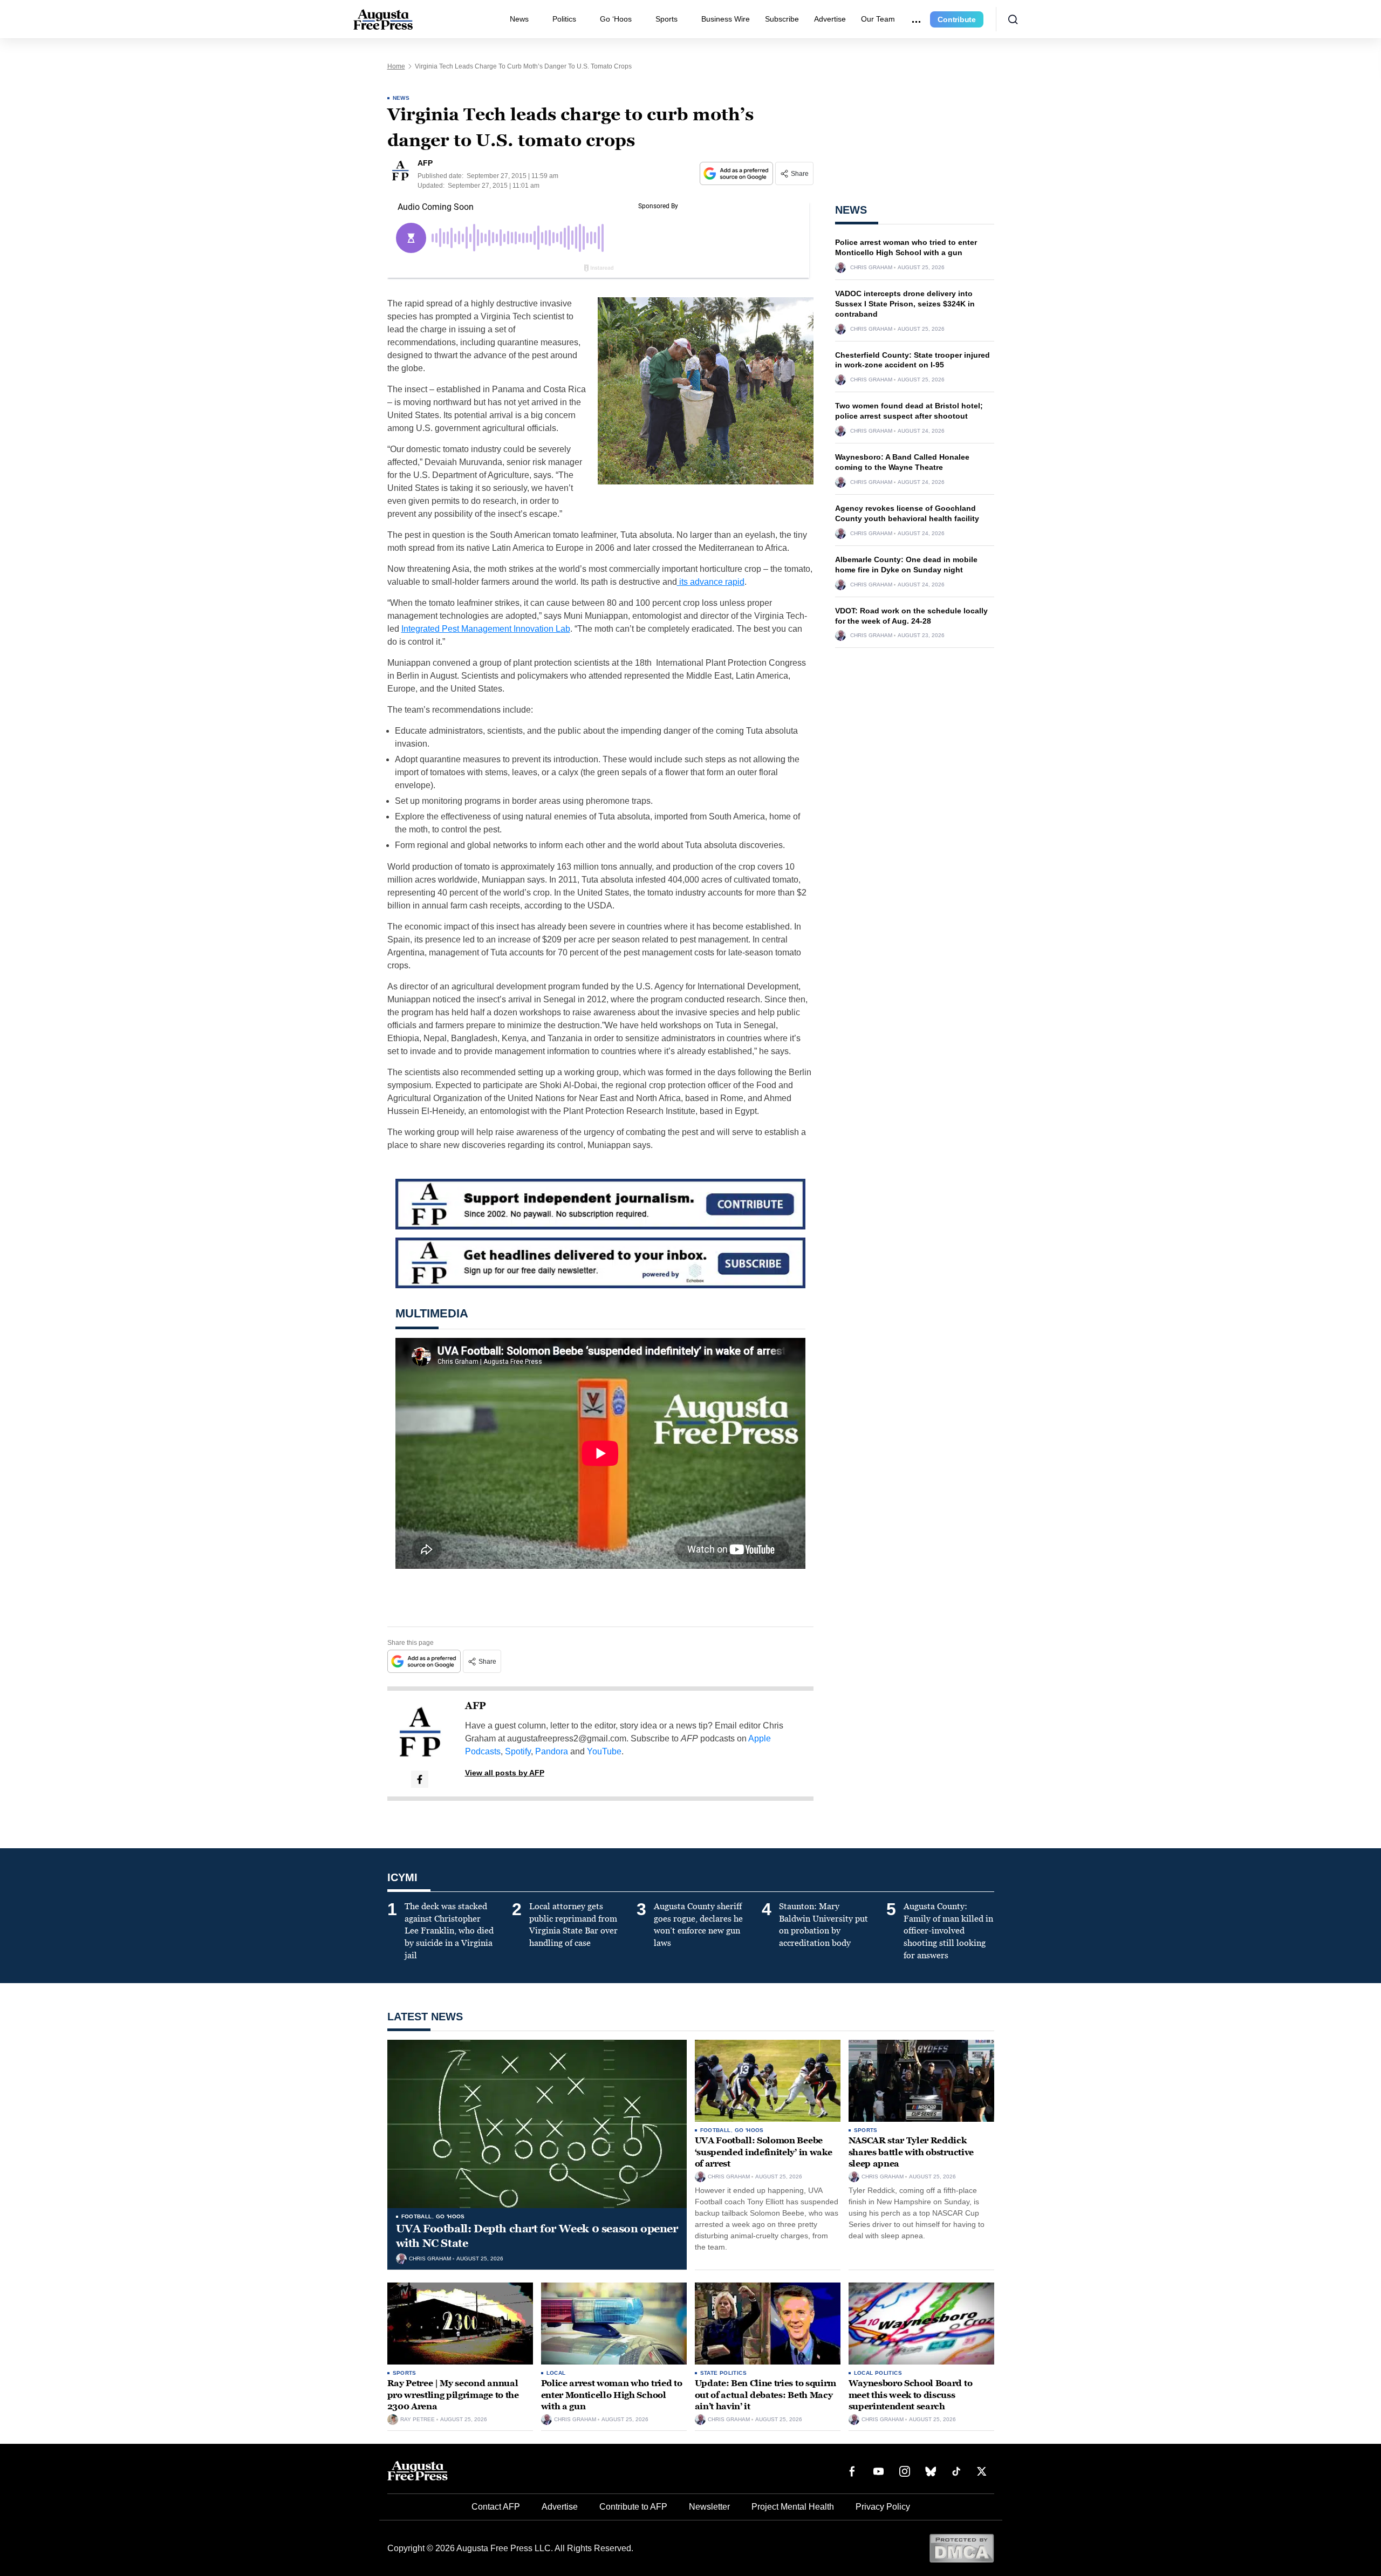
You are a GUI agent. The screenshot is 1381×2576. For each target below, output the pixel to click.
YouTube (604, 1751)
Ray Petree (418, 2420)
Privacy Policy (883, 2507)
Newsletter (709, 2507)
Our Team (878, 19)
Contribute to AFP (633, 2507)
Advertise (830, 19)
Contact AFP (496, 2507)
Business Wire (726, 19)
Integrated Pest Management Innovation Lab (486, 629)
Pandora (552, 1751)
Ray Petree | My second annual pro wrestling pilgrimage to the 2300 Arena (453, 2395)
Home (396, 66)
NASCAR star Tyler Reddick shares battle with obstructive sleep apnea (911, 2152)
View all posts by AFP (505, 1773)
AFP (476, 1706)
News (519, 19)
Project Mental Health (793, 2507)
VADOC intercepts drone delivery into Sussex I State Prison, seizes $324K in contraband (905, 304)
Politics (564, 19)
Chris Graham (871, 268)
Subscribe (782, 19)
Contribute (957, 19)
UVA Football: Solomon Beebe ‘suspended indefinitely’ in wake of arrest (764, 2152)
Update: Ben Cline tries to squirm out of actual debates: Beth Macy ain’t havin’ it (765, 2395)
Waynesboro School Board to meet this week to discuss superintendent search (911, 2395)
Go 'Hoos (450, 2216)
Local (556, 2373)
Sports (666, 19)
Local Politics (878, 2373)
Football (417, 2216)
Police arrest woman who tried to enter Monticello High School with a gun (612, 2395)
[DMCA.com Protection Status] (962, 2548)
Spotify (518, 1751)
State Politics (724, 2373)
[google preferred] (737, 173)
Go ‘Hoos (616, 19)
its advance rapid (711, 582)
